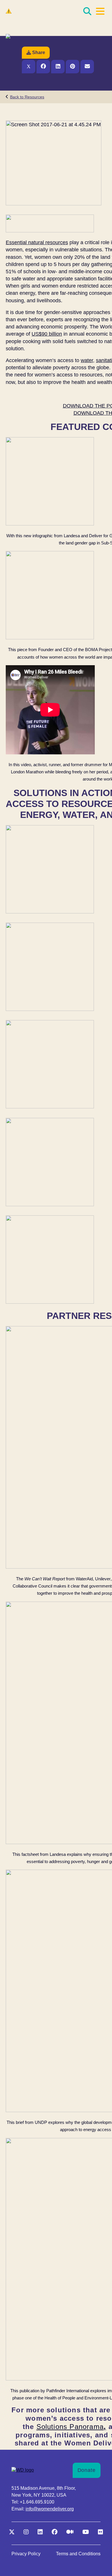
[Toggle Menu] (100, 11)
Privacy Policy (26, 2554)
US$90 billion (47, 334)
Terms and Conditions (78, 2554)
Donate (87, 2470)
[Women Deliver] (34, 11)
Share (39, 52)
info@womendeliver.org (50, 2509)
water (87, 360)
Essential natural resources (37, 242)
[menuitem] (26, 2554)
